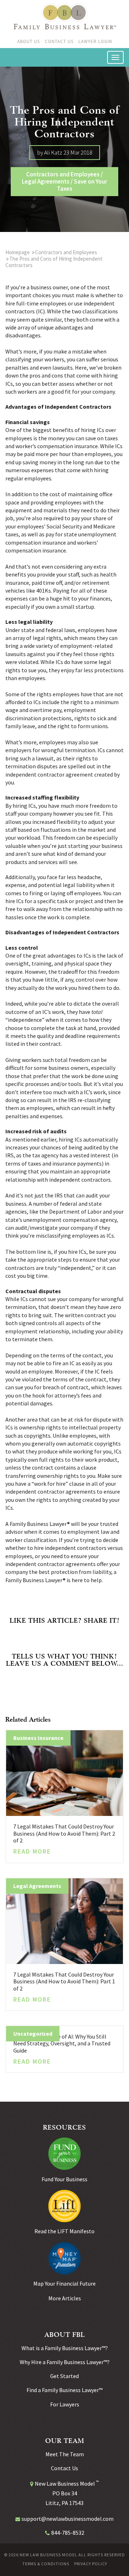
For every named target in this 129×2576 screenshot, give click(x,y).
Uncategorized (33, 2034)
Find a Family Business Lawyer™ (64, 2390)
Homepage (18, 252)
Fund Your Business (64, 2179)
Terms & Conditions (46, 2564)
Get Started (64, 2376)
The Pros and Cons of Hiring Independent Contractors (54, 262)
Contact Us (59, 41)
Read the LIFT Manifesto (64, 2231)
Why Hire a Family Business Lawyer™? (65, 2362)
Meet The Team (65, 2454)
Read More (32, 1851)
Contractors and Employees (63, 174)
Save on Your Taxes (82, 185)
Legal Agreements (46, 181)
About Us (28, 41)
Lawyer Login (95, 41)
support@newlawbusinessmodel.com (68, 2519)
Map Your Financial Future (64, 2283)
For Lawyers (65, 2404)
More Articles (65, 2298)
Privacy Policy (91, 2564)
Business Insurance (38, 1738)
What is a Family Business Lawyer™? (65, 2348)
